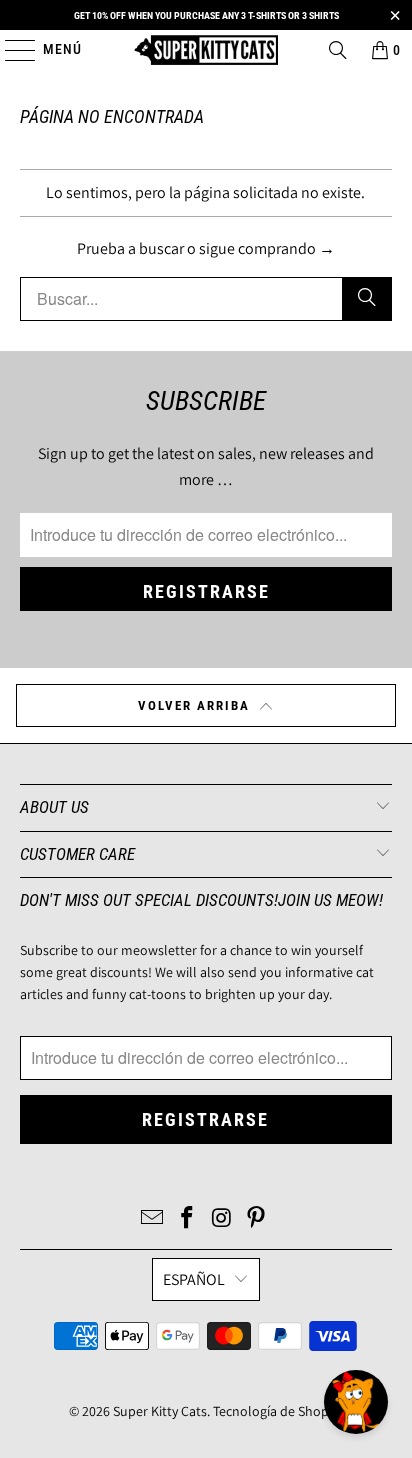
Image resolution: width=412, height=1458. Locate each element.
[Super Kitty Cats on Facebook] (188, 1219)
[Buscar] (338, 50)
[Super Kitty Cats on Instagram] (222, 1219)
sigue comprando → (267, 248)
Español (194, 1279)
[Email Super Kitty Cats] (153, 1219)
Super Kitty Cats (160, 1411)
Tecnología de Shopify (277, 1411)
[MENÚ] (10, 50)
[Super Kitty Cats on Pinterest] (257, 1219)
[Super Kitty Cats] (206, 50)
